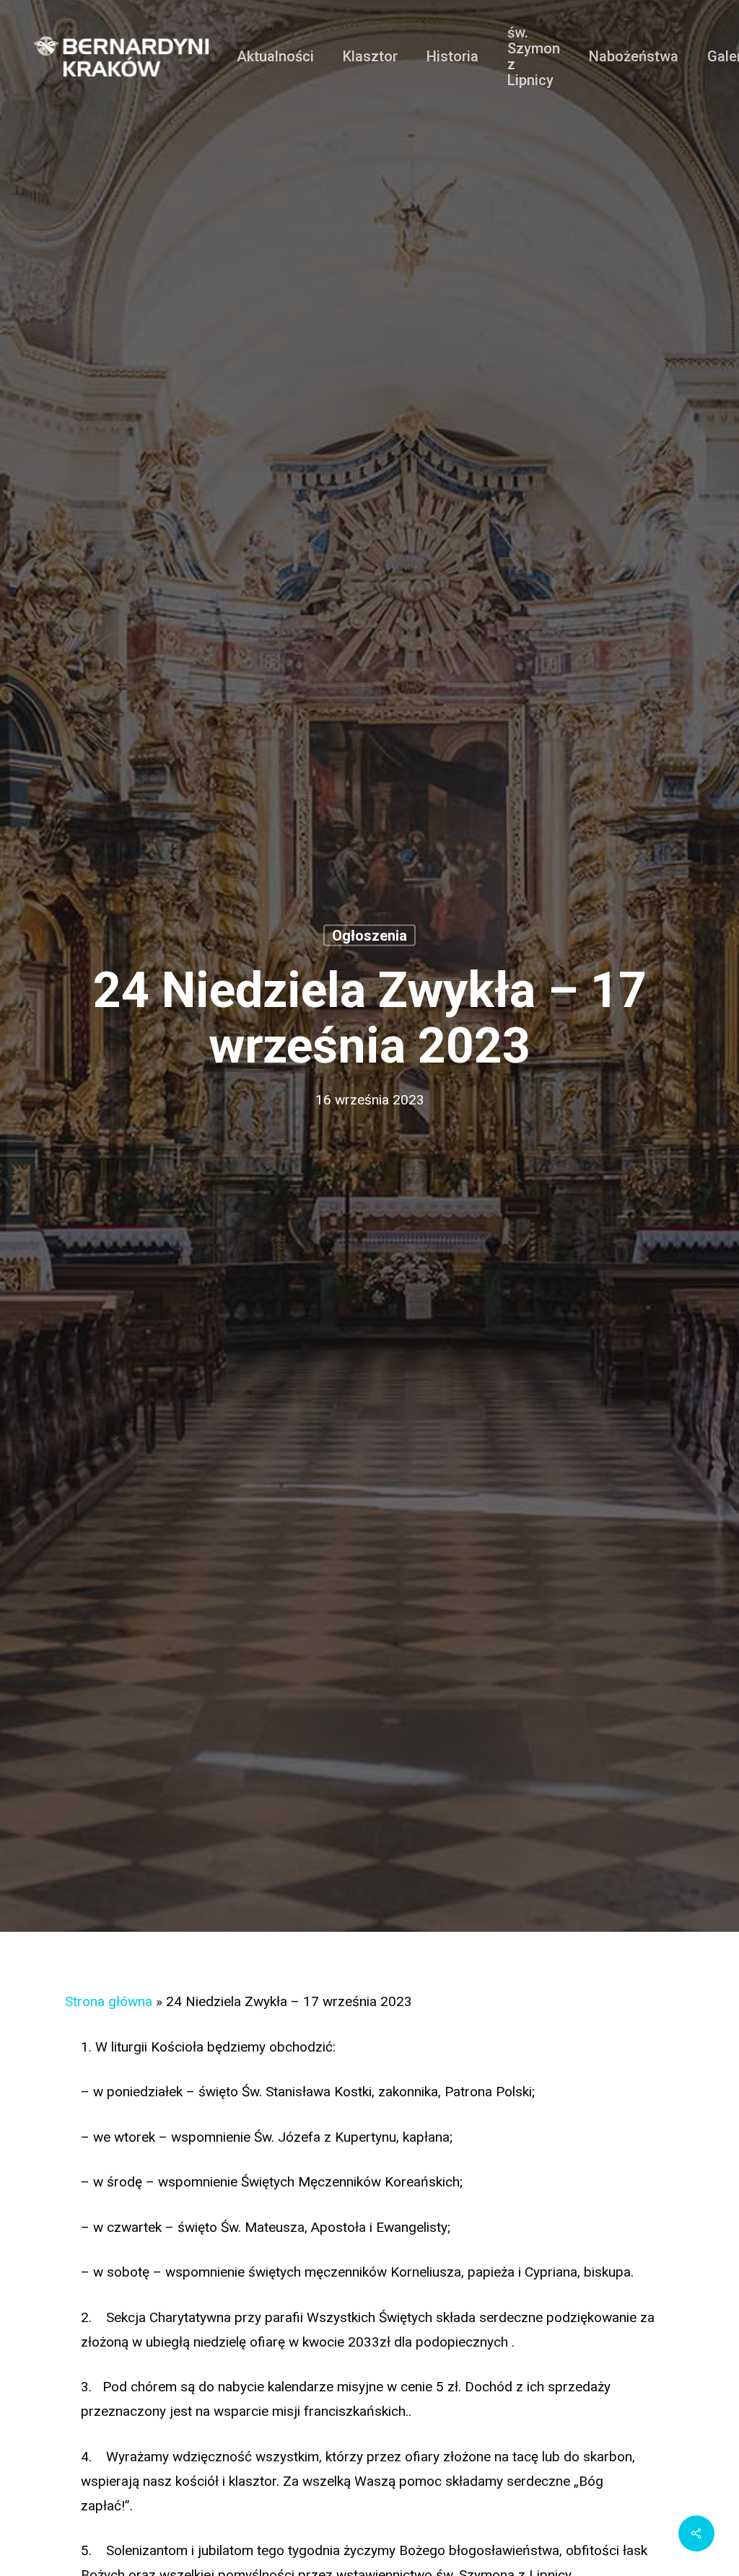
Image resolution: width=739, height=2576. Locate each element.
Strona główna (109, 2001)
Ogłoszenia (369, 936)
